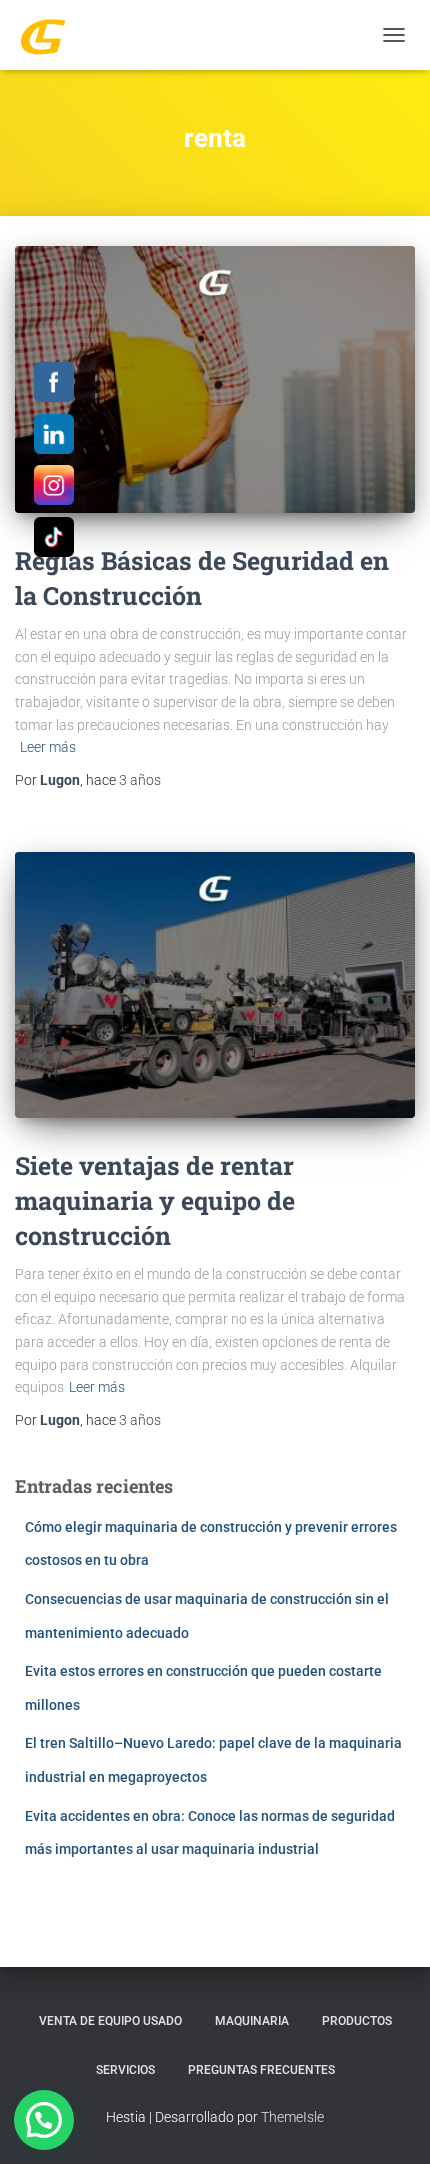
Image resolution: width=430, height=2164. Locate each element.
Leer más (48, 747)
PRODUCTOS (357, 2021)
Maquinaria (252, 2021)
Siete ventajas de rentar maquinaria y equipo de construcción (155, 1200)
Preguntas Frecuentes (261, 2070)
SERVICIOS (125, 2070)
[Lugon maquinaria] (50, 35)
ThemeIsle (292, 2117)
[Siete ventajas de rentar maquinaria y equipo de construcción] (215, 985)
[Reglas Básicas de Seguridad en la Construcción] (215, 379)
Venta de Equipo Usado (110, 2021)
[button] (44, 2120)
